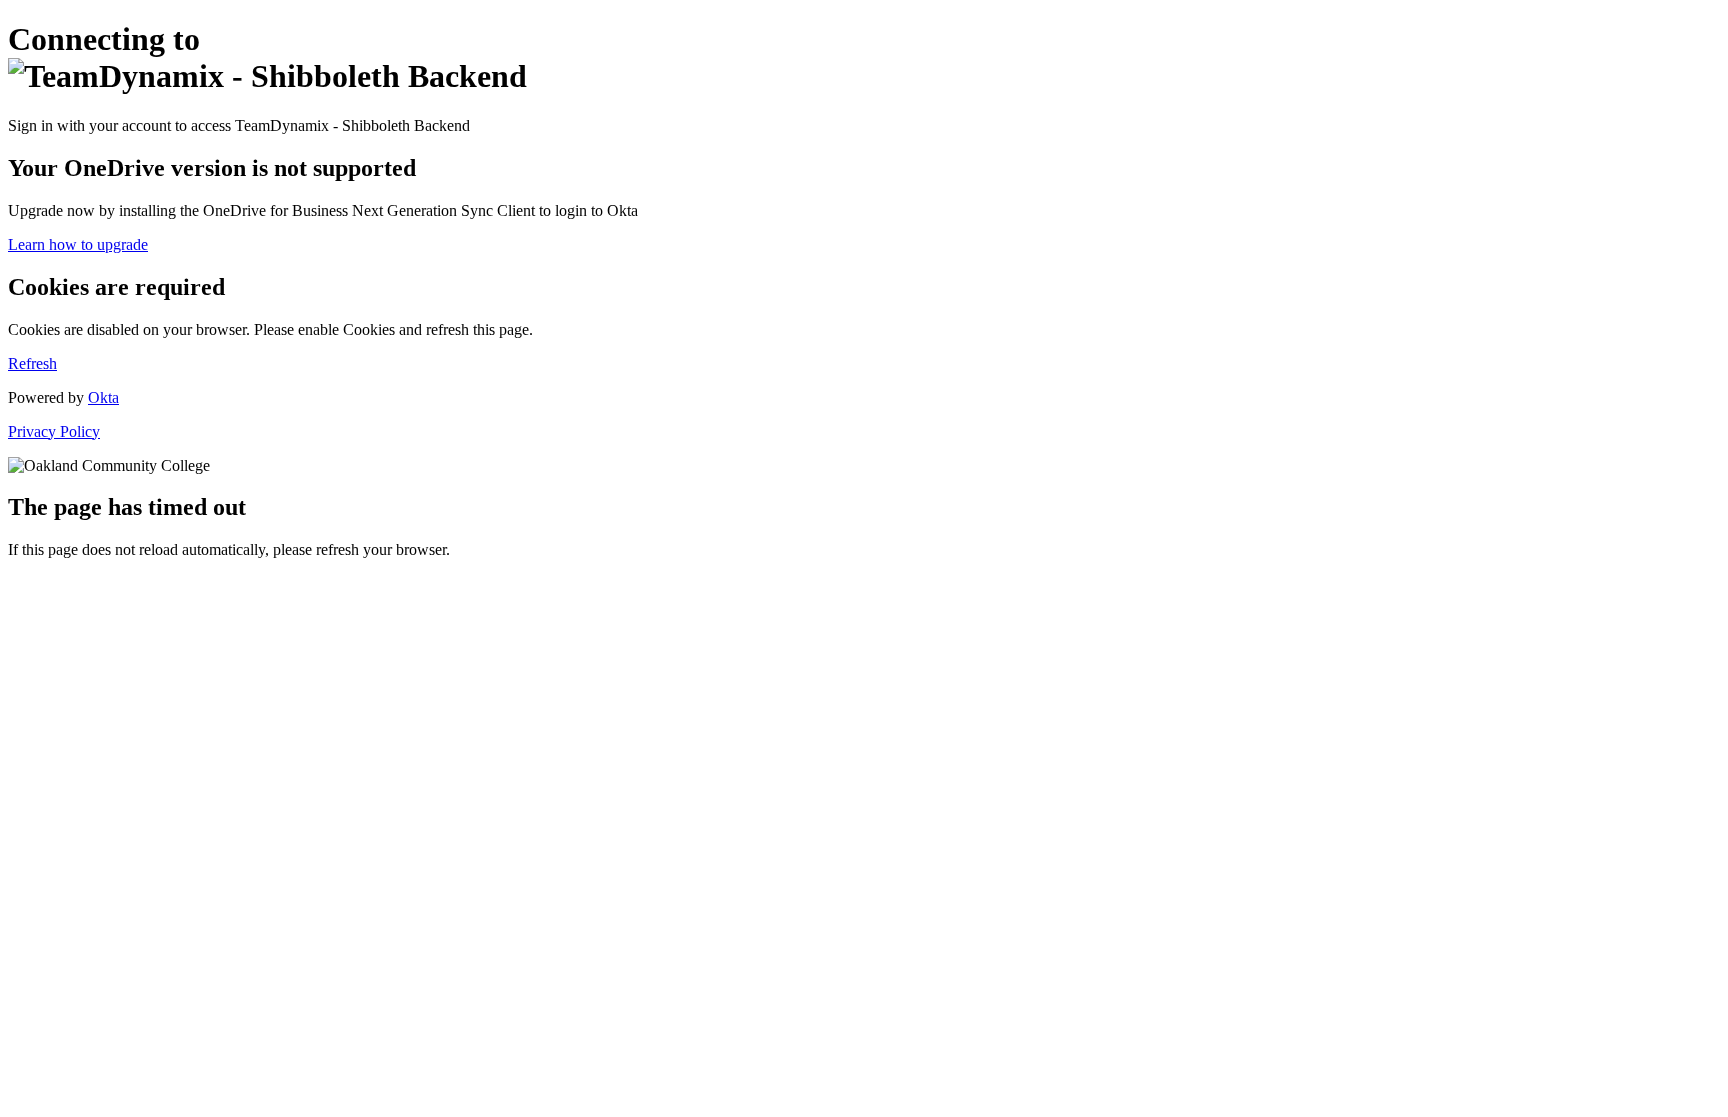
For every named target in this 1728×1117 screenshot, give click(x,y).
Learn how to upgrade (78, 244)
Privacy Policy (54, 431)
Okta (103, 397)
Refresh (32, 363)
